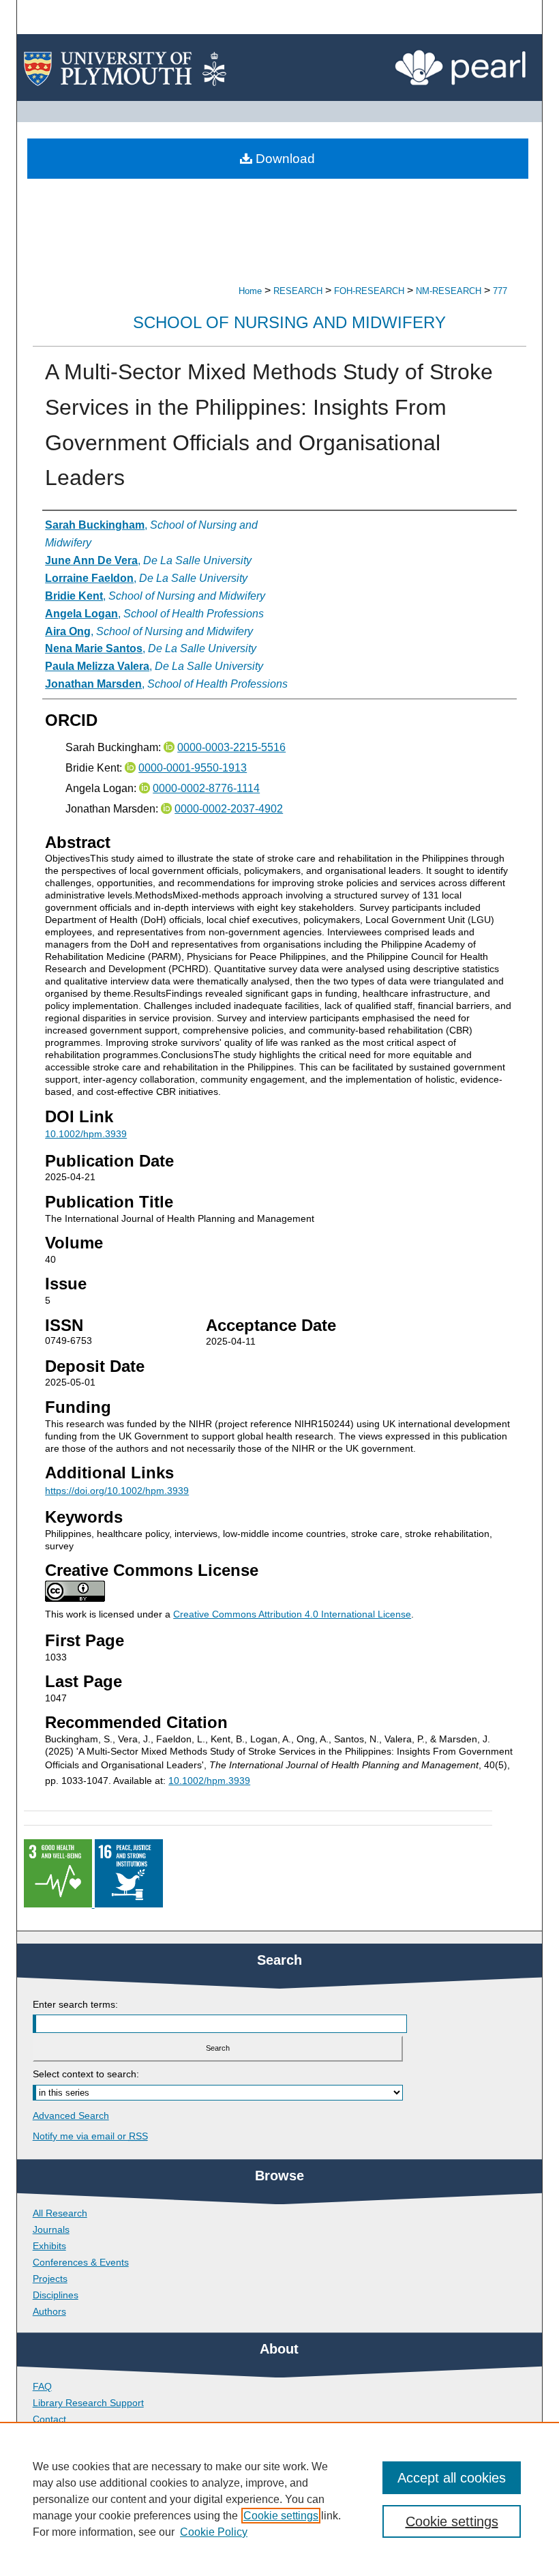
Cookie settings (281, 2516)
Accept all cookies (452, 2478)
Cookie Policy (214, 2532)
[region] (279, 2499)
